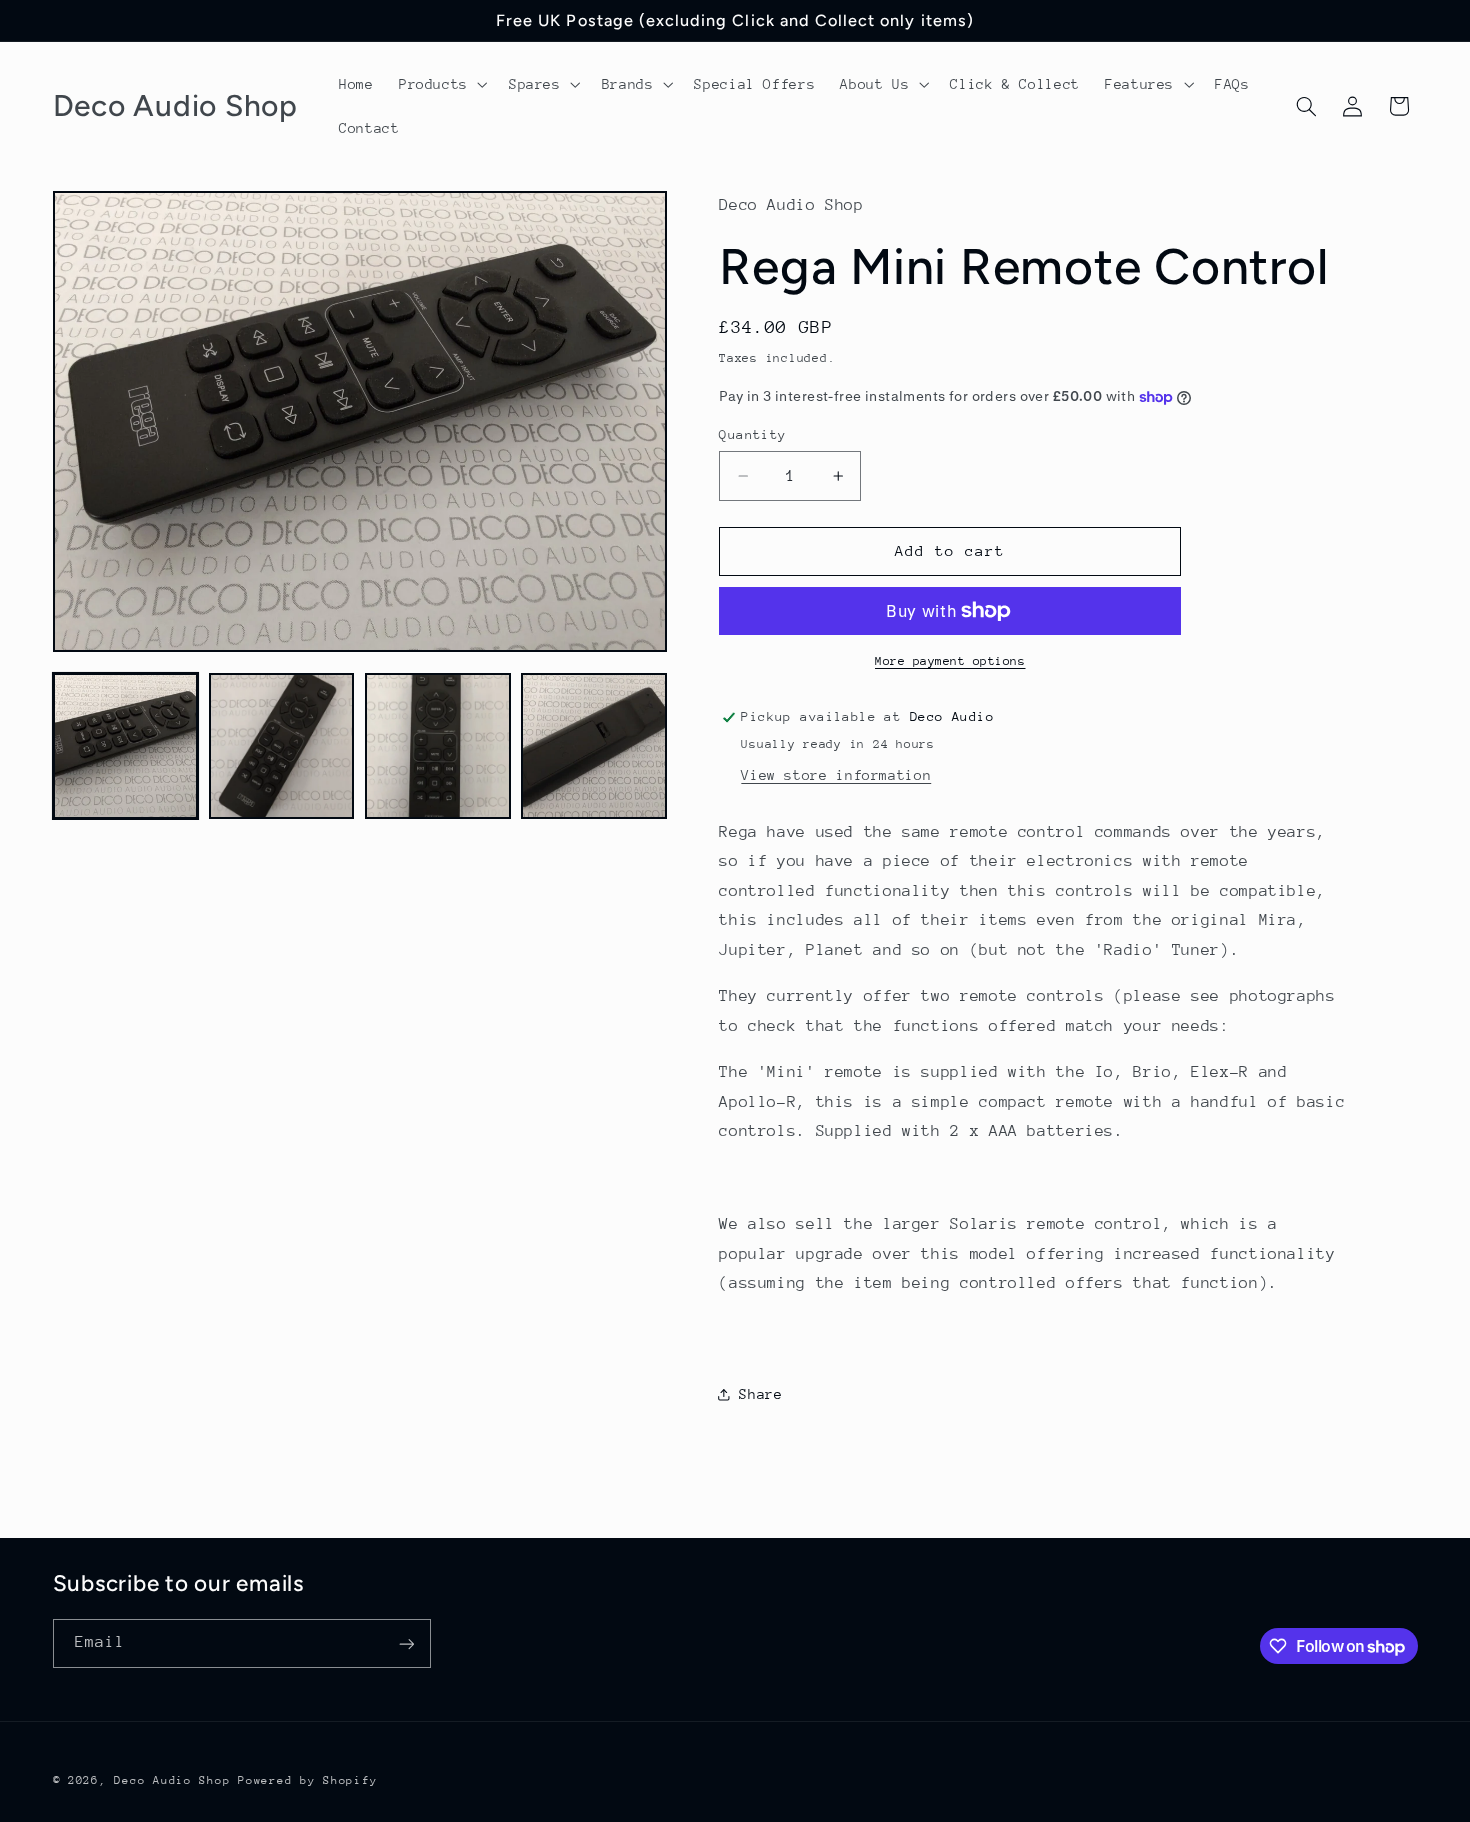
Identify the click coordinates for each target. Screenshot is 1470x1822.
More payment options (950, 661)
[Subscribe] (406, 1643)
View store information (836, 775)
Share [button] (760, 1394)
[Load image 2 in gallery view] (282, 746)
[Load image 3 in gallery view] (438, 746)
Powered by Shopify (307, 1779)
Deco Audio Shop (172, 1779)
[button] (441, 84)
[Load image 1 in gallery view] (126, 746)
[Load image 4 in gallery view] (594, 746)
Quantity (752, 434)
